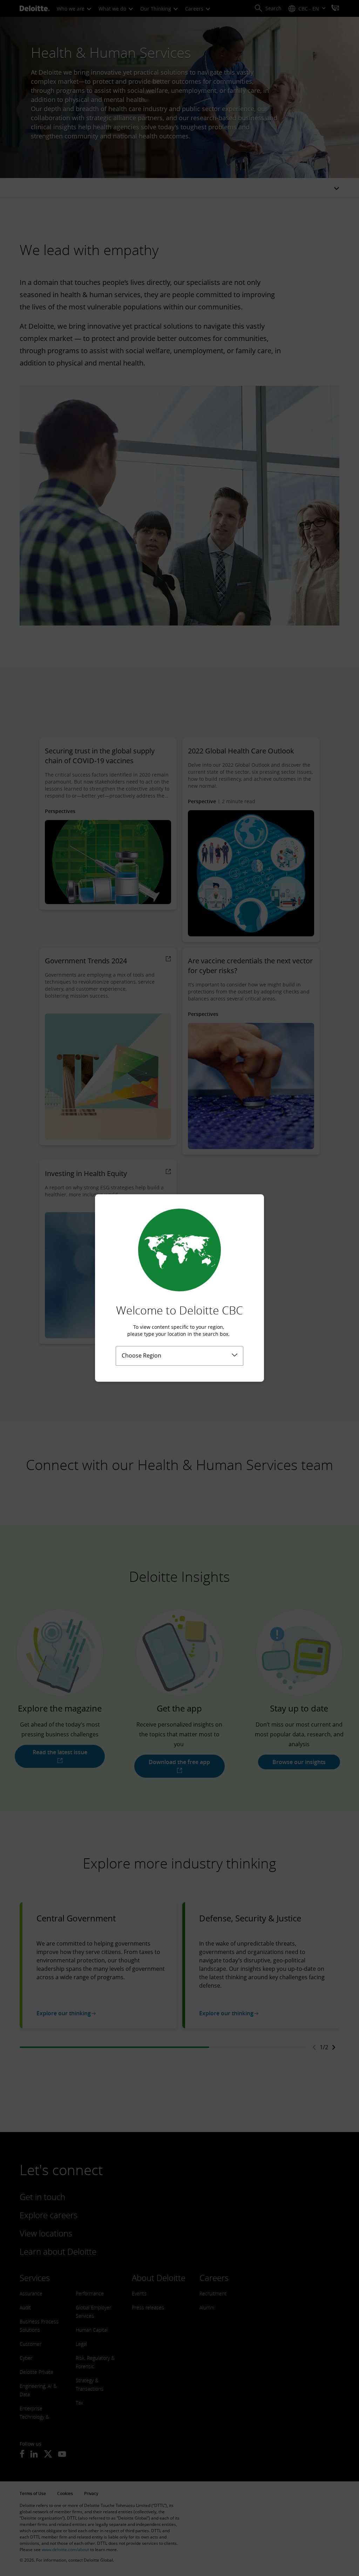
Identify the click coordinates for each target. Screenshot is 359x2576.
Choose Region (141, 1355)
